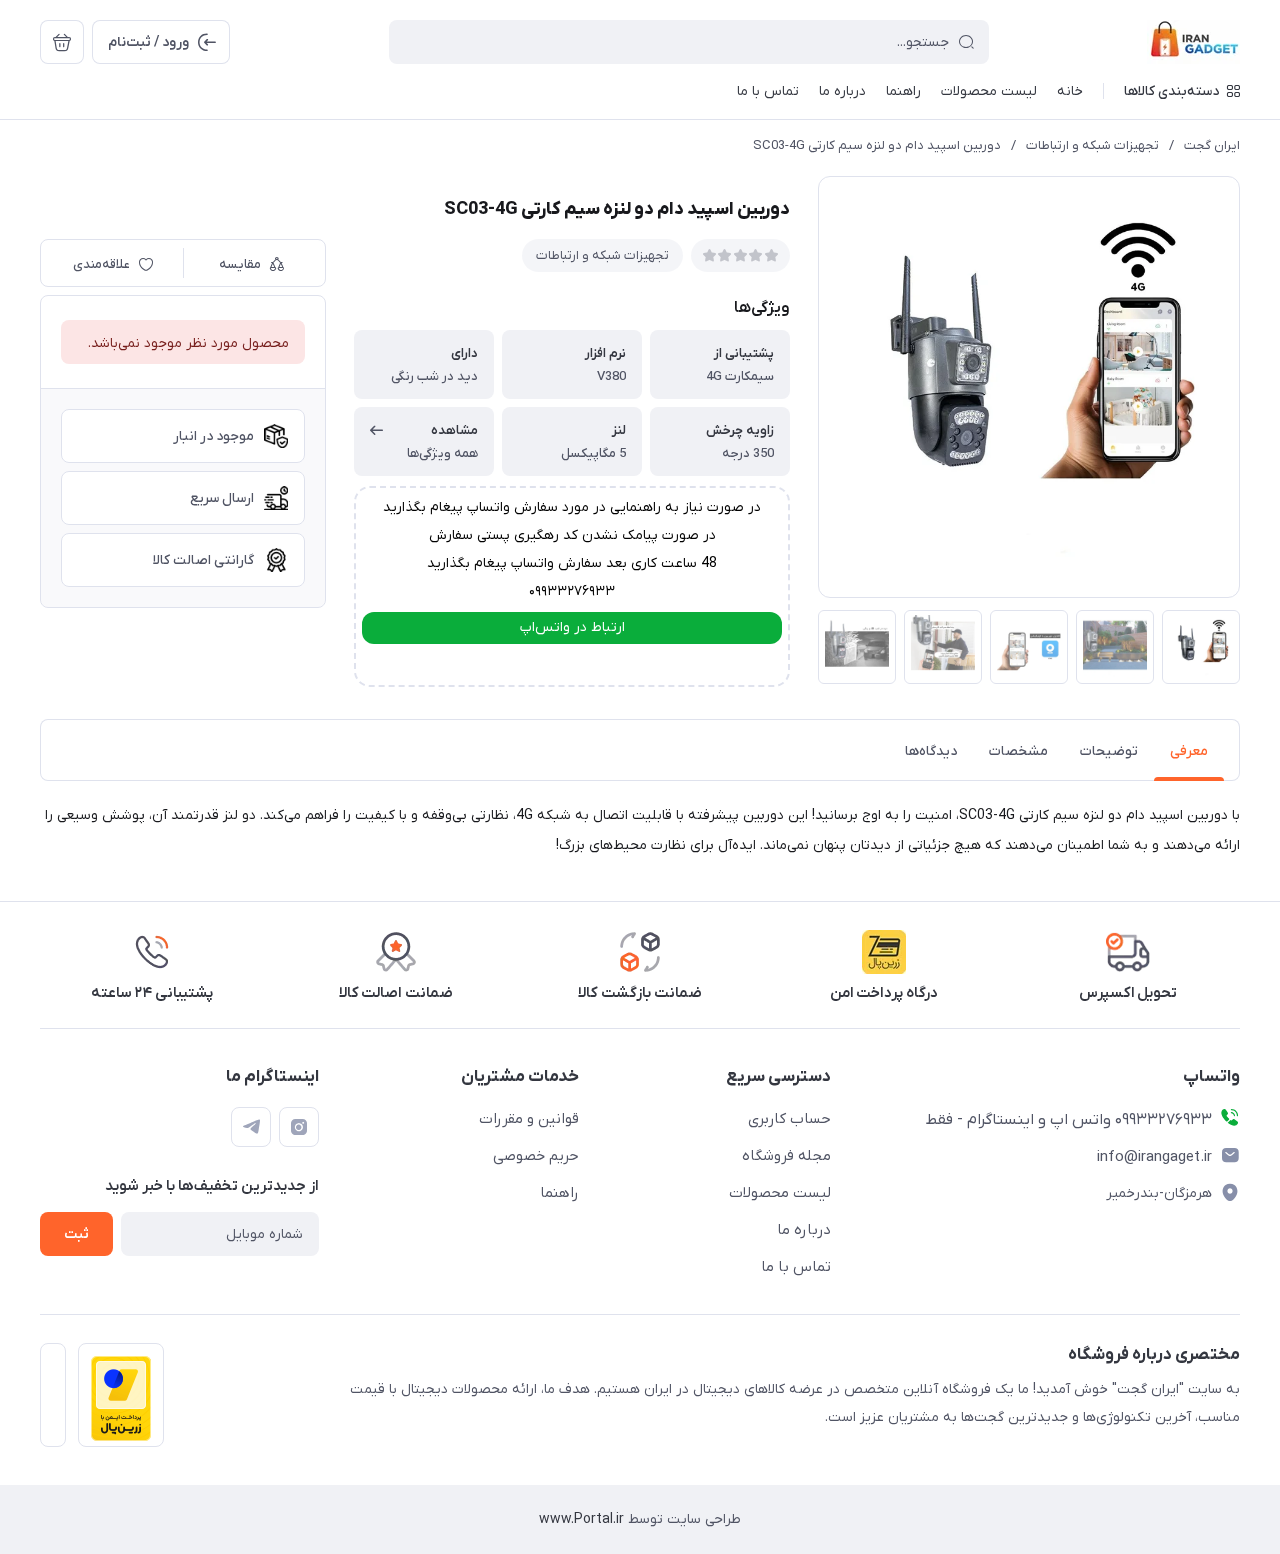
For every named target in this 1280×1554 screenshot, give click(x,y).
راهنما (559, 1193)
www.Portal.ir (581, 1519)
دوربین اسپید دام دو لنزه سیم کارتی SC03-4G (877, 145)
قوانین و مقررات (529, 1119)
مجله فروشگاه (786, 1156)
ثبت (76, 1234)
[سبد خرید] (62, 42)
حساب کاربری (789, 1119)
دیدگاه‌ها (931, 751)
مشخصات (1018, 751)
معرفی (1189, 751)
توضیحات (1109, 751)
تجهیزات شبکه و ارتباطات (1092, 145)
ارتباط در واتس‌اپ (572, 627)
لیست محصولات (780, 1193)
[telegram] (251, 1127)
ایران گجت (1212, 145)
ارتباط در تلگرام (572, 662)
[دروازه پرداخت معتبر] (121, 1395)
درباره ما (804, 1230)
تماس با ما (796, 1267)
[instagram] (299, 1127)
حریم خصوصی (536, 1156)
